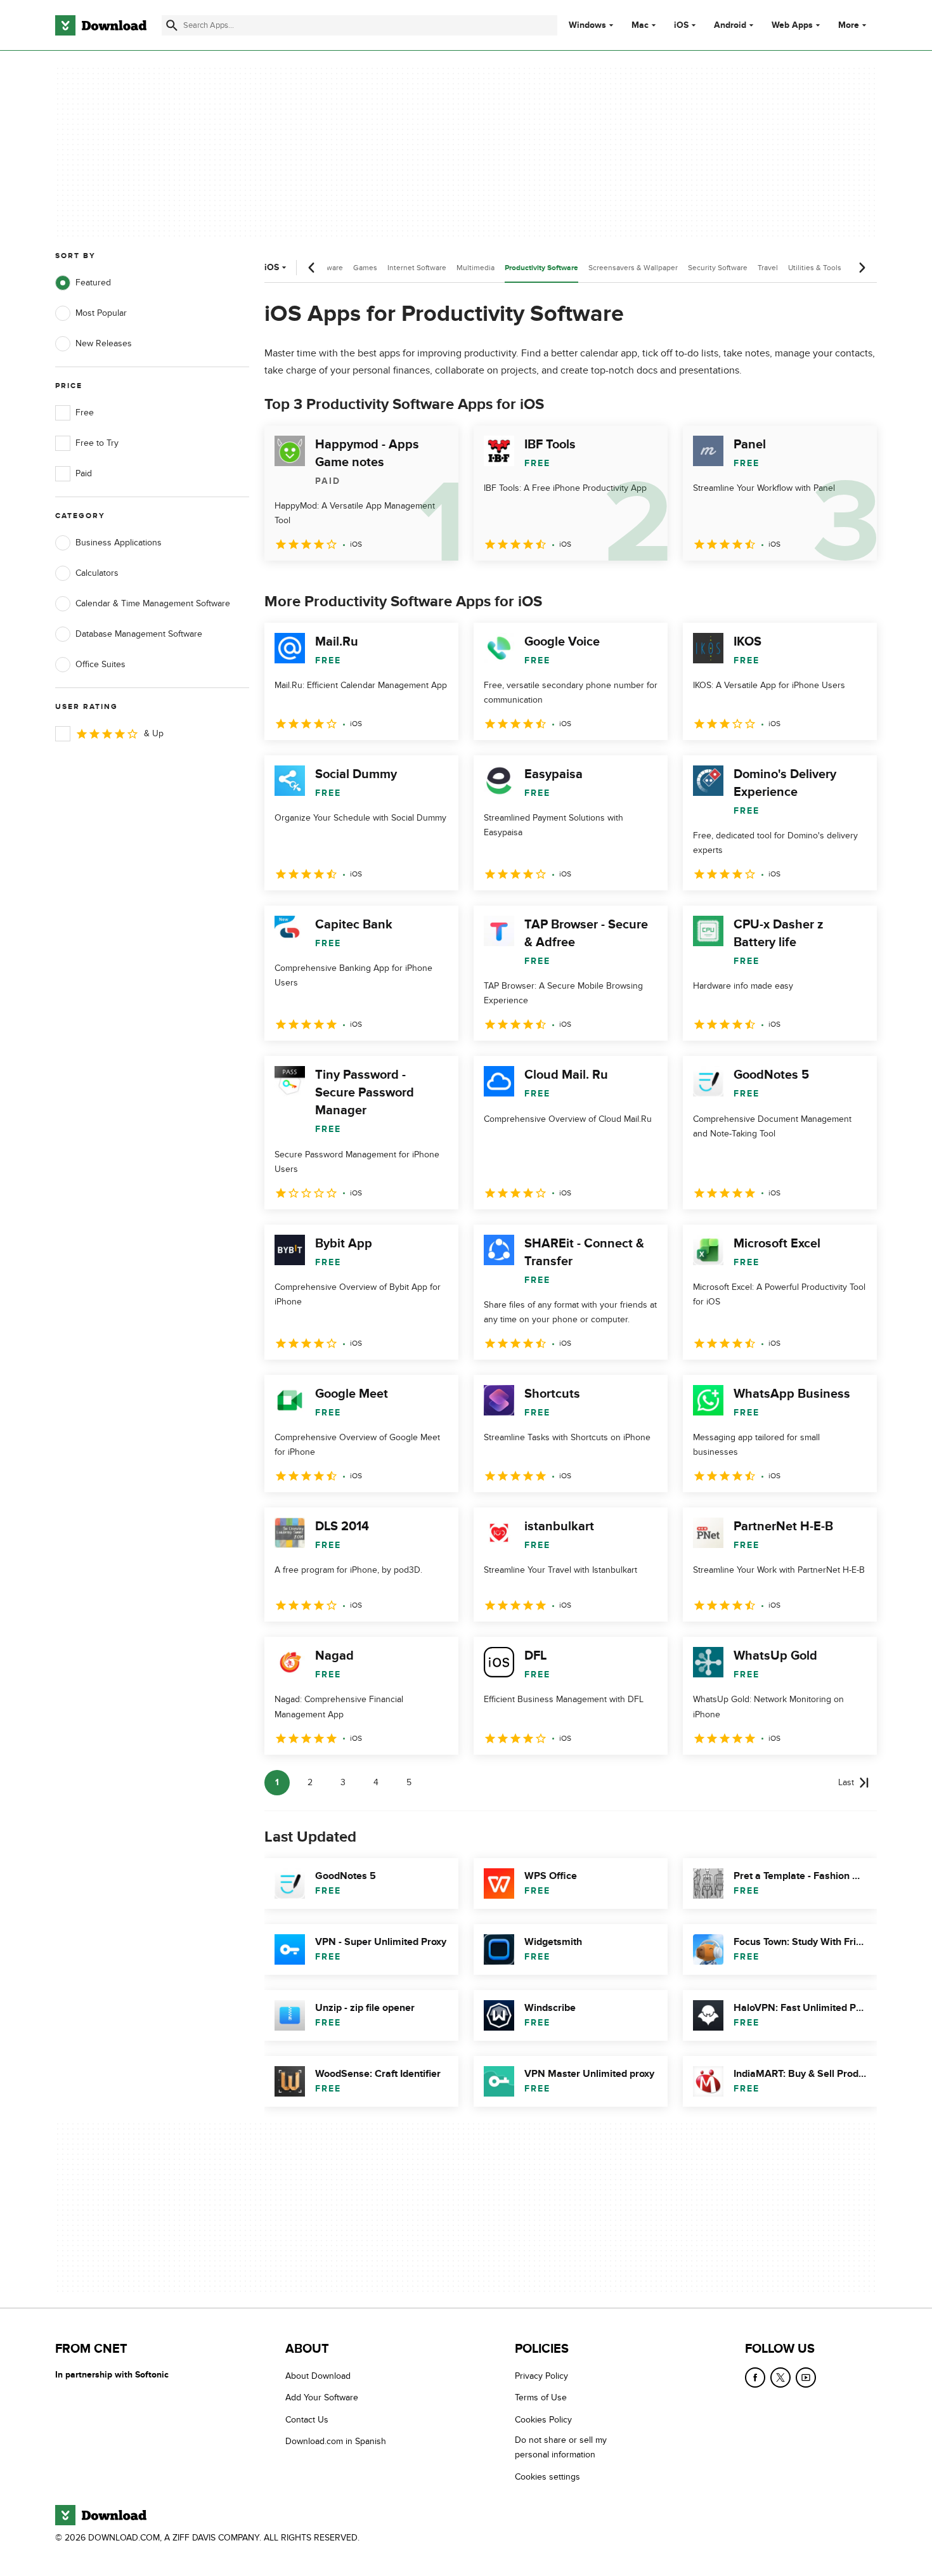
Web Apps (792, 25)
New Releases (104, 343)
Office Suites (100, 664)
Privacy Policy (541, 2376)
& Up (154, 733)
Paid (84, 473)
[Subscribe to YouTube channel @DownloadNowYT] (806, 2378)
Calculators (97, 573)
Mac (640, 25)
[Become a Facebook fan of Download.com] (755, 2378)
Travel (768, 268)
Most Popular (101, 313)
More (849, 25)
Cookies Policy (543, 2420)
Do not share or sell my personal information (561, 2447)
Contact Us (307, 2420)
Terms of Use (541, 2398)
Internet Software (417, 268)
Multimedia (476, 268)
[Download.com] (101, 25)
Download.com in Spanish (336, 2441)
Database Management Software (139, 634)
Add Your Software (322, 2398)
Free (85, 413)
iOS (681, 25)
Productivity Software (541, 268)
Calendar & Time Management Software (153, 603)
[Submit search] (172, 25)
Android (730, 25)
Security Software (718, 268)
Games (365, 268)
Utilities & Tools (815, 268)
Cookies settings (547, 2477)
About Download (318, 2376)
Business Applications (119, 543)
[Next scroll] (862, 268)
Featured (93, 283)
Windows (587, 25)
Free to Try (97, 443)
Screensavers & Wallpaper (633, 268)
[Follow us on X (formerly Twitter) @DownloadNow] (780, 2378)
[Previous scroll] (312, 268)
